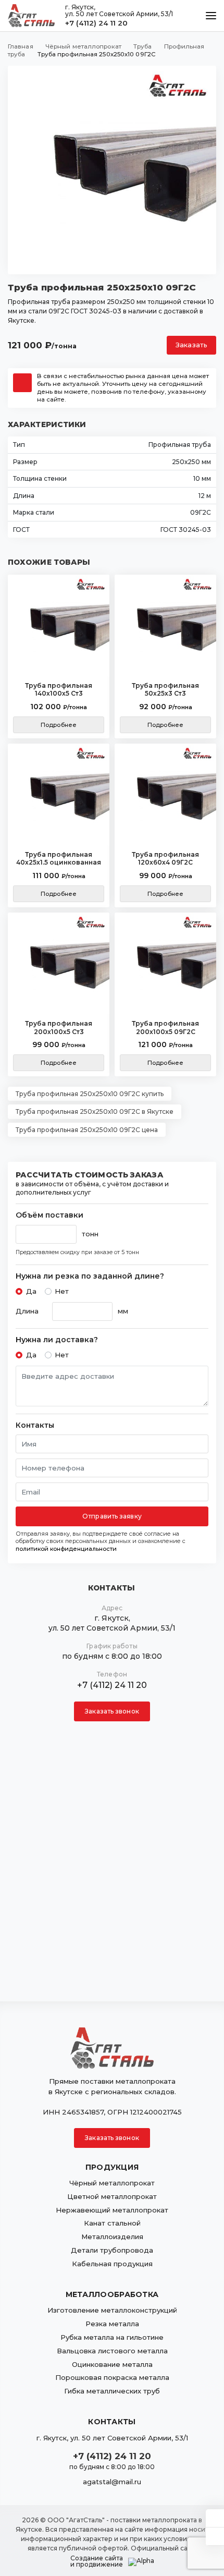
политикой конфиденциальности (66, 1549)
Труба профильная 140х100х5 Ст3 (59, 690)
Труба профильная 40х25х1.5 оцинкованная (59, 859)
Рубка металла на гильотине (112, 2337)
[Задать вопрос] (215, 2518)
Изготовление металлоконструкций (112, 2310)
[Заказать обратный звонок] (215, 2536)
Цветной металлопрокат (112, 2196)
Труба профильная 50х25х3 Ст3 (165, 690)
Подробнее (59, 725)
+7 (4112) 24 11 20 (96, 23)
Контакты (35, 1425)
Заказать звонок (112, 1711)
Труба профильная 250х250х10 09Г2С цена (87, 1130)
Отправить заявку (112, 1516)
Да (31, 1291)
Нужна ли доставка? (57, 1340)
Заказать (191, 345)
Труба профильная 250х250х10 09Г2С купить (90, 1094)
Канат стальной (112, 2223)
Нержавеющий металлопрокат (112, 2210)
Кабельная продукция (112, 2264)
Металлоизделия (112, 2237)
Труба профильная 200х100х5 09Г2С (165, 1028)
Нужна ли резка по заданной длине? (90, 1276)
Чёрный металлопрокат (112, 2183)
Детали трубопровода (112, 2250)
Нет (62, 1291)
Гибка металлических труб (112, 2391)
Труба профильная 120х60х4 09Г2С (165, 859)
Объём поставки (49, 1215)
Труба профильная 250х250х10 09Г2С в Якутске (95, 1111)
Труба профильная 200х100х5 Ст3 (59, 1028)
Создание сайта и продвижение (97, 2561)
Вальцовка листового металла (112, 2351)
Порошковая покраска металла (112, 2377)
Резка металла (112, 2324)
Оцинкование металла (112, 2364)
